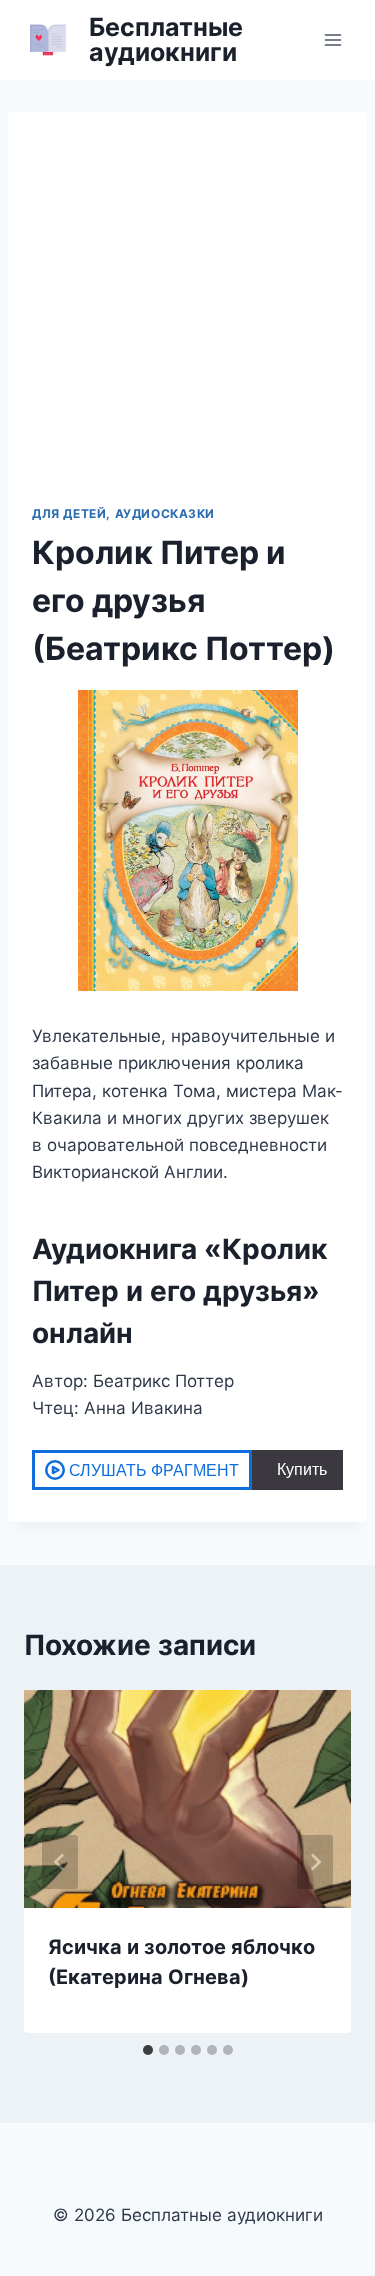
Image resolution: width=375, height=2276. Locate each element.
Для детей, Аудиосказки (123, 513)
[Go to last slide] (60, 1862)
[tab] (148, 2050)
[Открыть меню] (332, 39)
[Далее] (315, 1862)
